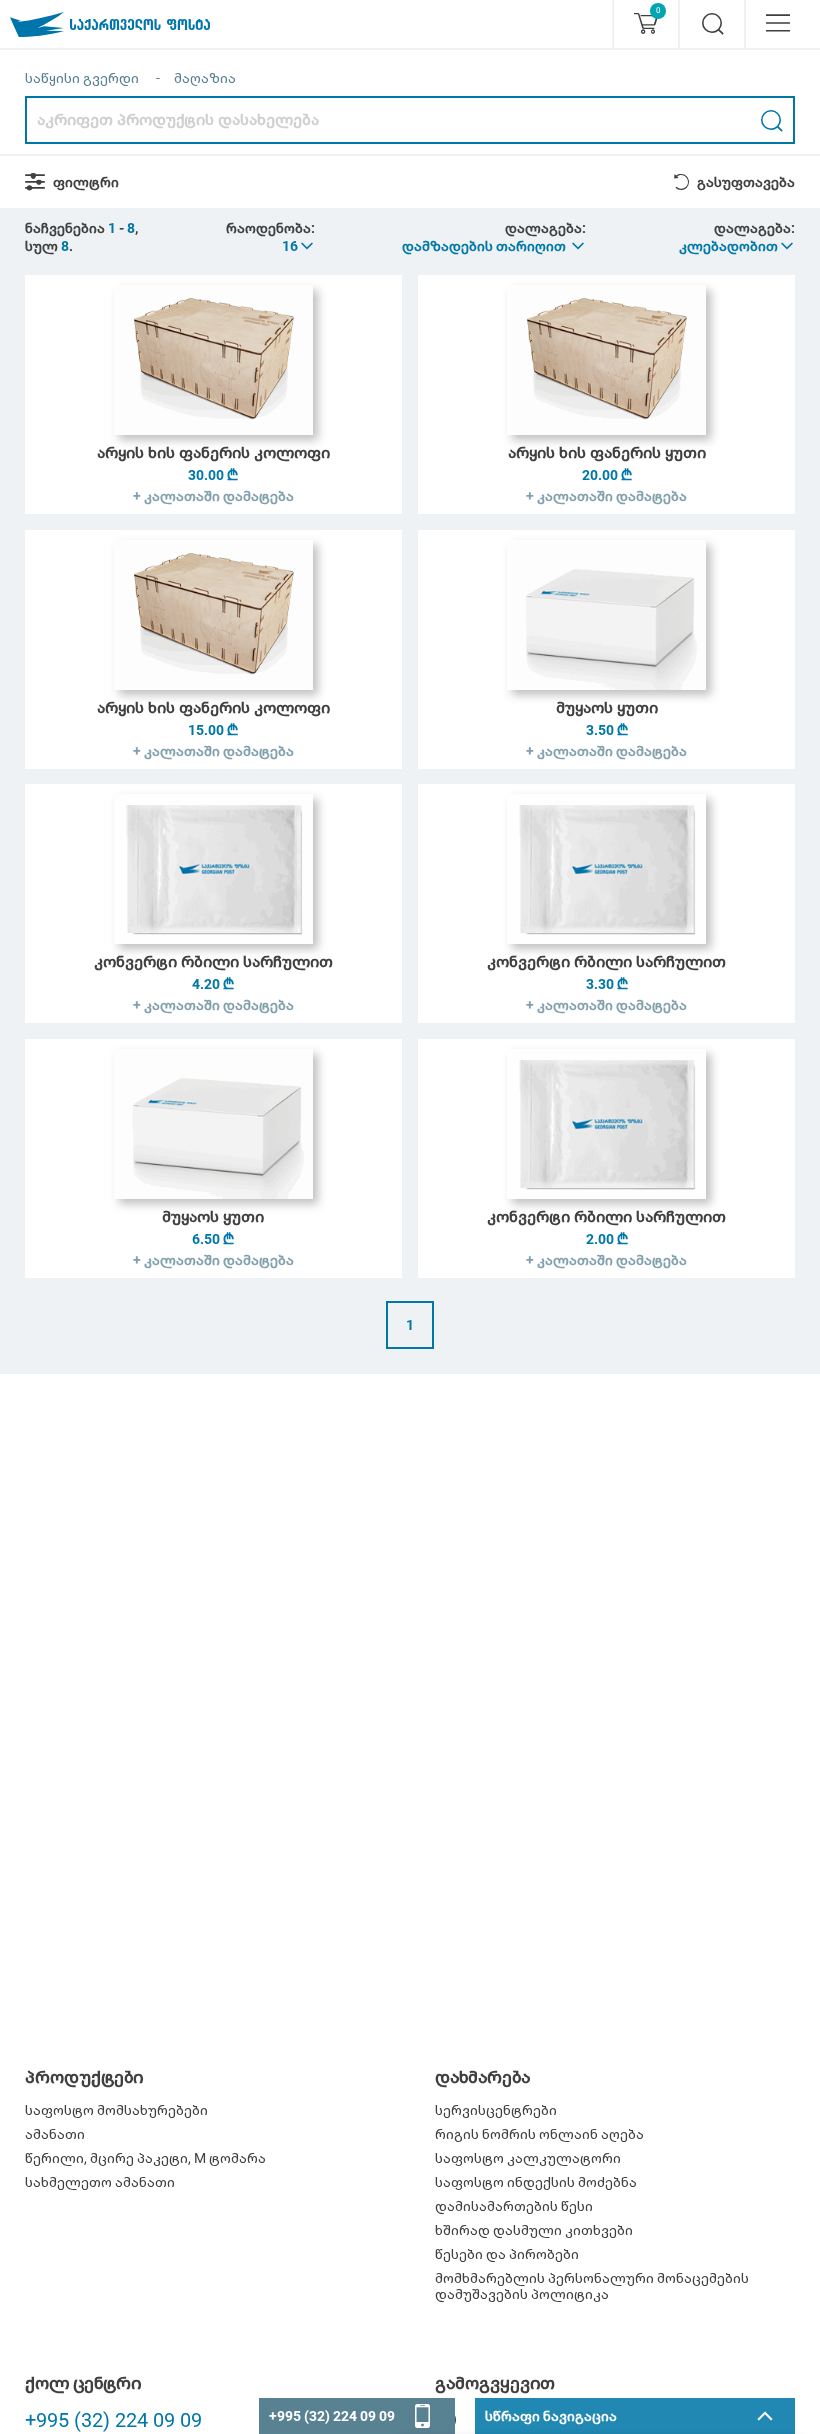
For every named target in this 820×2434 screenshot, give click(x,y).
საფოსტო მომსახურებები (116, 2110)
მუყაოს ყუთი (607, 707)
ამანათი (55, 2134)
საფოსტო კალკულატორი (528, 2158)
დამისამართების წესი (514, 2206)
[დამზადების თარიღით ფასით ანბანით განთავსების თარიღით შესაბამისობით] (494, 246)
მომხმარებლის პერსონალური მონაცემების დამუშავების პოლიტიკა (592, 2286)
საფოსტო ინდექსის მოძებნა (536, 2182)
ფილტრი (86, 182)
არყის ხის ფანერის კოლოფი (213, 452)
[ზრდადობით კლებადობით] (737, 246)
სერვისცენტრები (496, 2110)
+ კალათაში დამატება (213, 496)
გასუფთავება (746, 182)
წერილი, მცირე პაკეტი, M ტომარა (145, 2158)
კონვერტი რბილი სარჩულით (213, 961)
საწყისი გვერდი (82, 78)
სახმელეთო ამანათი (100, 2182)
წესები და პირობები (507, 2254)
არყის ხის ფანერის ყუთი (607, 452)
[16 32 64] (299, 246)
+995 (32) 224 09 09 (113, 2420)
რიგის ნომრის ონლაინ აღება (539, 2134)
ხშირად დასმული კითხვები (534, 2230)
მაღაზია (205, 78)
